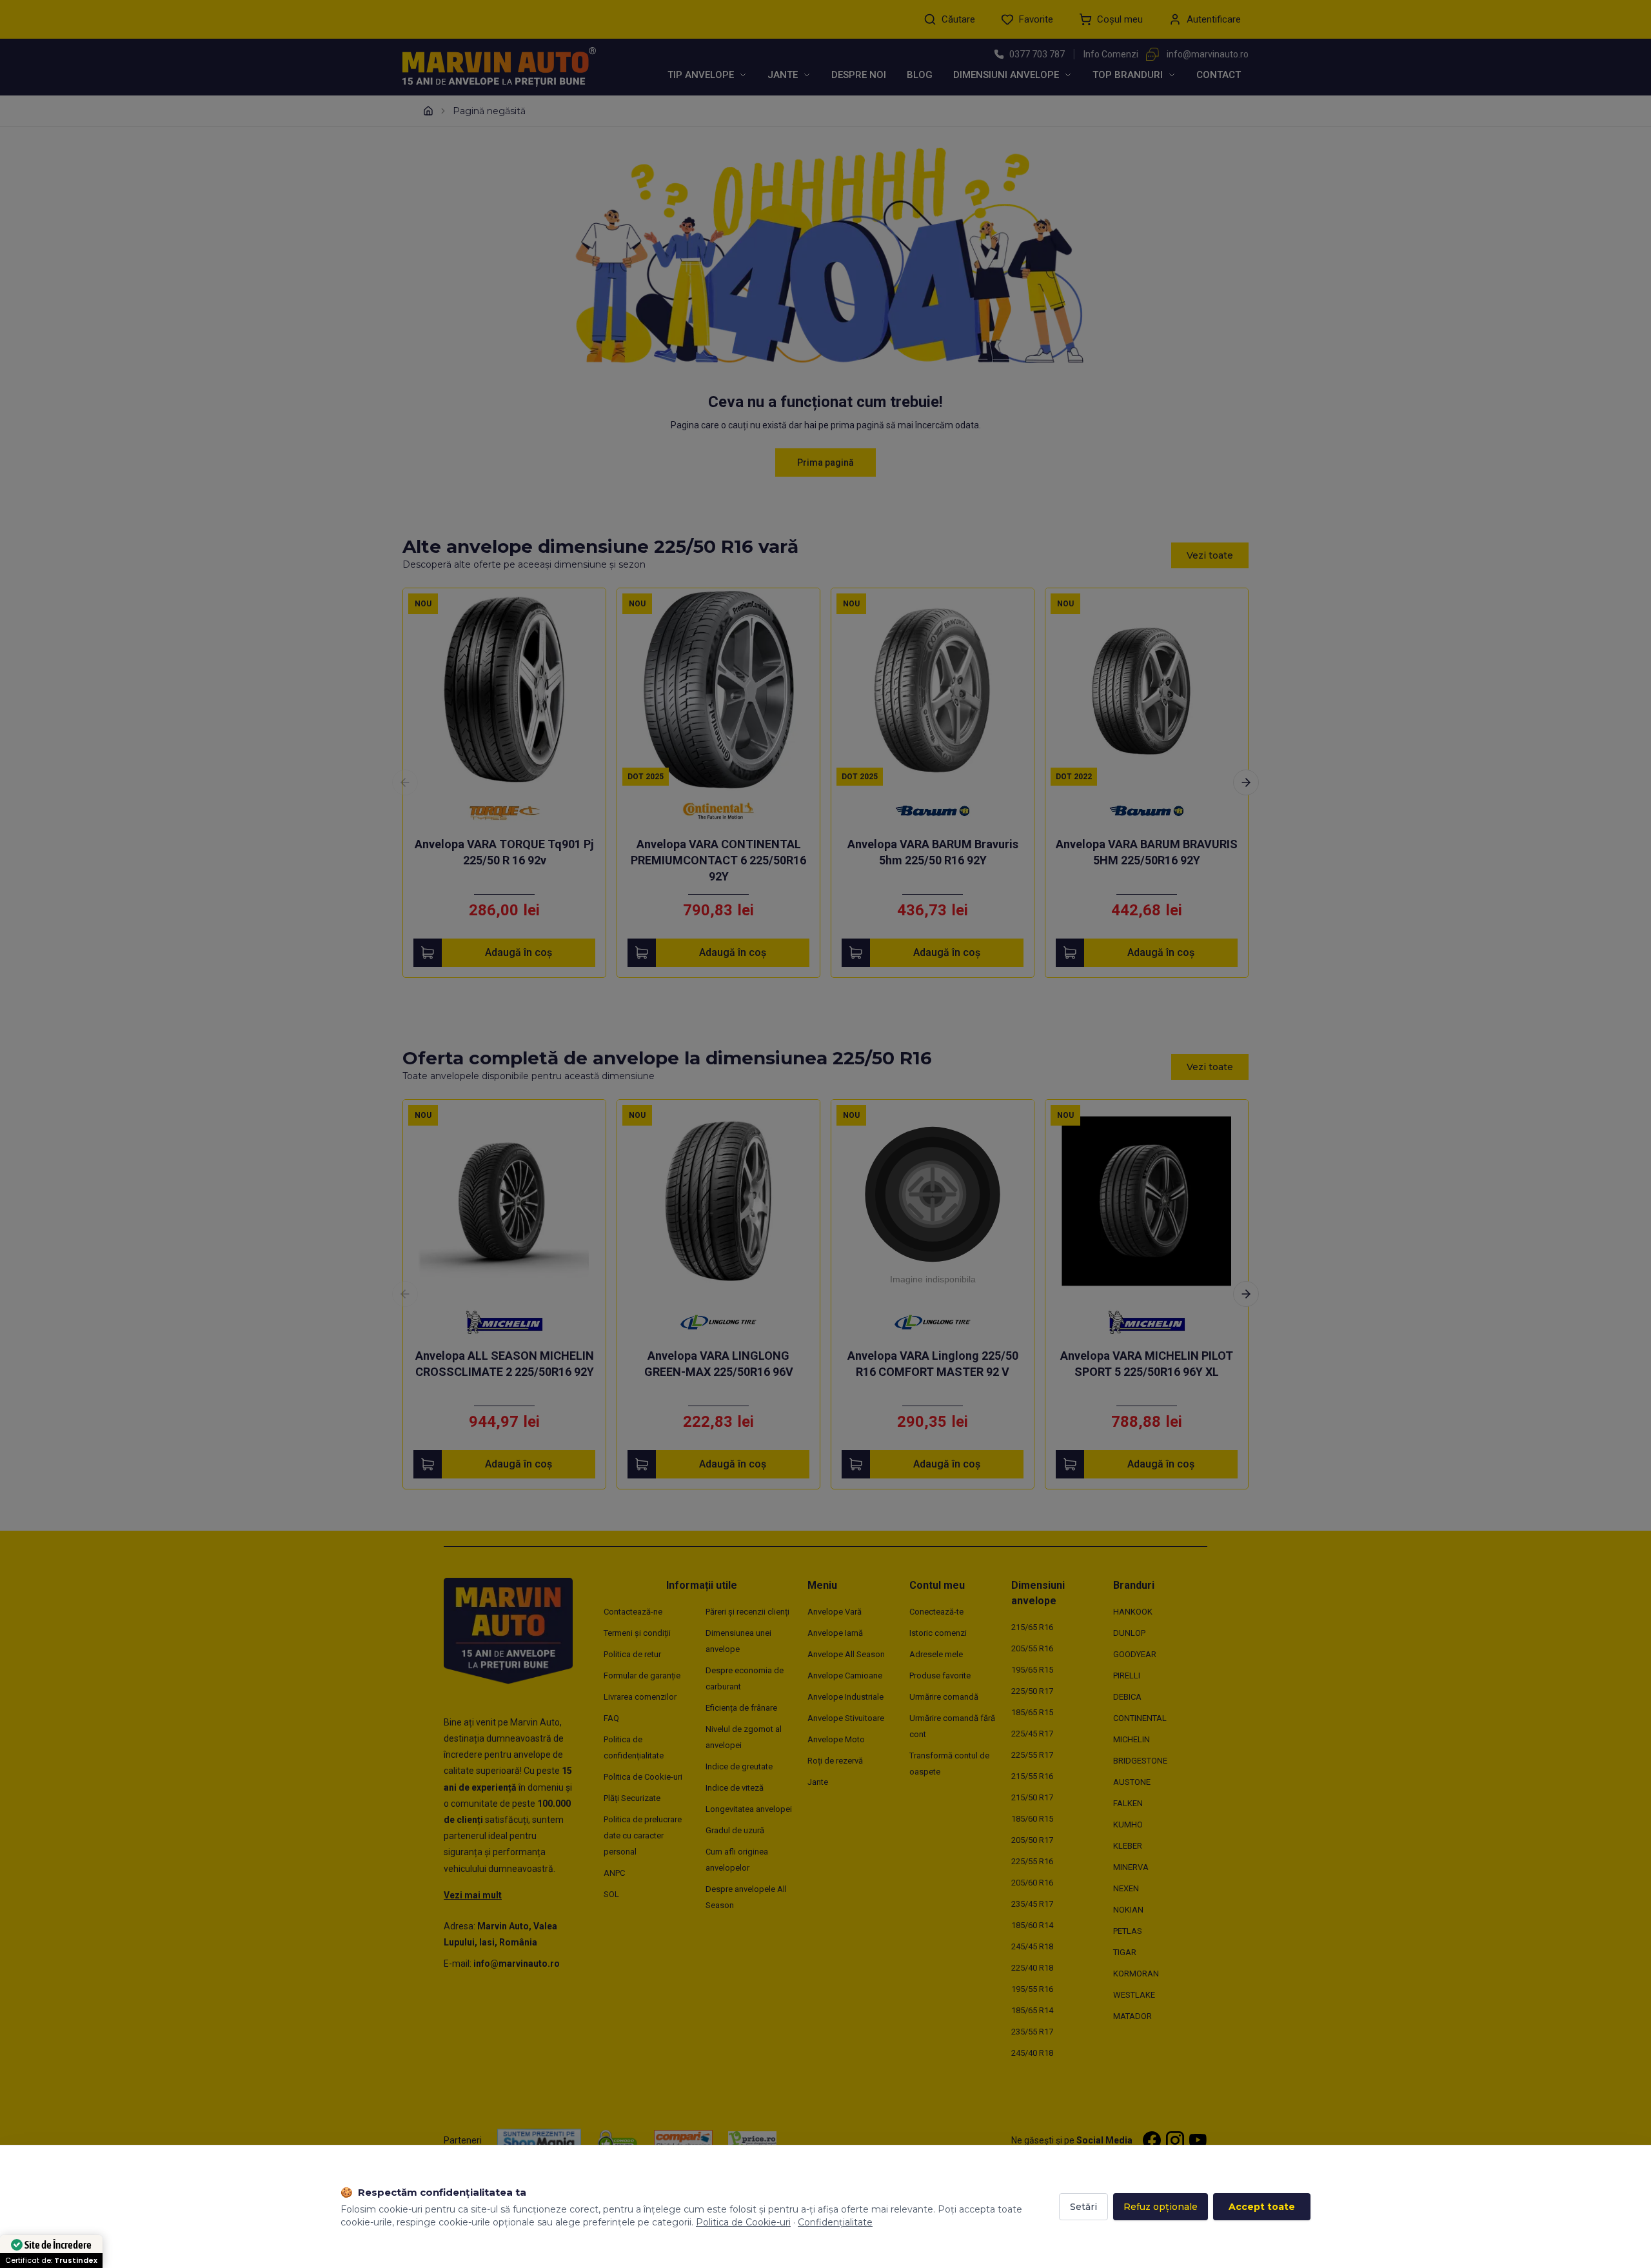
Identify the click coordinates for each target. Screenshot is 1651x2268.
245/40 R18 (1032, 2053)
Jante (783, 75)
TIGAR (1125, 1952)
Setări (1083, 2207)
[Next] (1246, 782)
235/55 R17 (1032, 2032)
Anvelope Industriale (845, 1697)
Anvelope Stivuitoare (846, 1718)
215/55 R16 (1032, 1776)
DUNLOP (1129, 1633)
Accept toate (1262, 2207)
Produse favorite (940, 1676)
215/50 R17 (1032, 1797)
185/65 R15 (1032, 1712)
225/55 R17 (1032, 1755)
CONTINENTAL (1140, 1718)
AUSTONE (1132, 1782)
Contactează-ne (633, 1612)
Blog (920, 75)
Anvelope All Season (846, 1654)
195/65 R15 (1032, 1670)
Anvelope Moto (836, 1739)
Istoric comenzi (938, 1633)
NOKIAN (1128, 1910)
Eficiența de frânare (741, 1708)
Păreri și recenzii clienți (747, 1612)
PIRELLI (1127, 1676)
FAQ (611, 1718)
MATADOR (1132, 2016)
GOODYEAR (1135, 1654)
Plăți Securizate (632, 1798)
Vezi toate (1210, 555)
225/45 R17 (1032, 1734)
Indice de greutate (739, 1766)
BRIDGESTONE (1140, 1761)
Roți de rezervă (835, 1761)
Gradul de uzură (735, 1830)
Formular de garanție (642, 1676)
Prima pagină (825, 463)
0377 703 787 (1037, 54)
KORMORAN (1136, 1974)
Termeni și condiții (637, 1633)
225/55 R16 (1032, 1861)
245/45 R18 (1032, 1946)
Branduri (1134, 1585)
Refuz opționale (1161, 2207)
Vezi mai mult (473, 1895)
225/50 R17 (1032, 1691)
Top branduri (1128, 75)
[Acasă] (428, 111)
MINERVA (1131, 1867)
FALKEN (1128, 1803)
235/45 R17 (1032, 1904)
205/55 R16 (1032, 1648)
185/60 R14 (1032, 1925)
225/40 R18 (1032, 1968)
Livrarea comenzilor (640, 1697)
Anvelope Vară (835, 1612)
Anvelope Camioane (845, 1676)
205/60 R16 (1032, 1883)
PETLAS (1128, 1931)
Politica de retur (632, 1654)
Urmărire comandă (944, 1697)
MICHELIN (1132, 1739)
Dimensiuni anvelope (1006, 75)
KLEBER (1128, 1846)
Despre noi (859, 75)
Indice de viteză (735, 1788)
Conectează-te (936, 1612)
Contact (1219, 75)
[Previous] (405, 782)
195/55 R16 (1032, 1989)
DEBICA (1127, 1697)
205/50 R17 (1032, 1840)
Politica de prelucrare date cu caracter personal (643, 1835)
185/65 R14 (1032, 2010)
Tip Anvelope (701, 75)
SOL (611, 1894)
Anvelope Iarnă (835, 1633)
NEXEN (1126, 1888)
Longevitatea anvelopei (749, 1809)
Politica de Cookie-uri (643, 1777)
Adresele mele (936, 1654)
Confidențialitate (835, 2222)
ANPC (614, 1873)
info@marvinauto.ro (1208, 54)
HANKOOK (1133, 1612)
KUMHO (1128, 1825)
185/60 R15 (1032, 1819)
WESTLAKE (1134, 1995)
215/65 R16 (1032, 1627)
